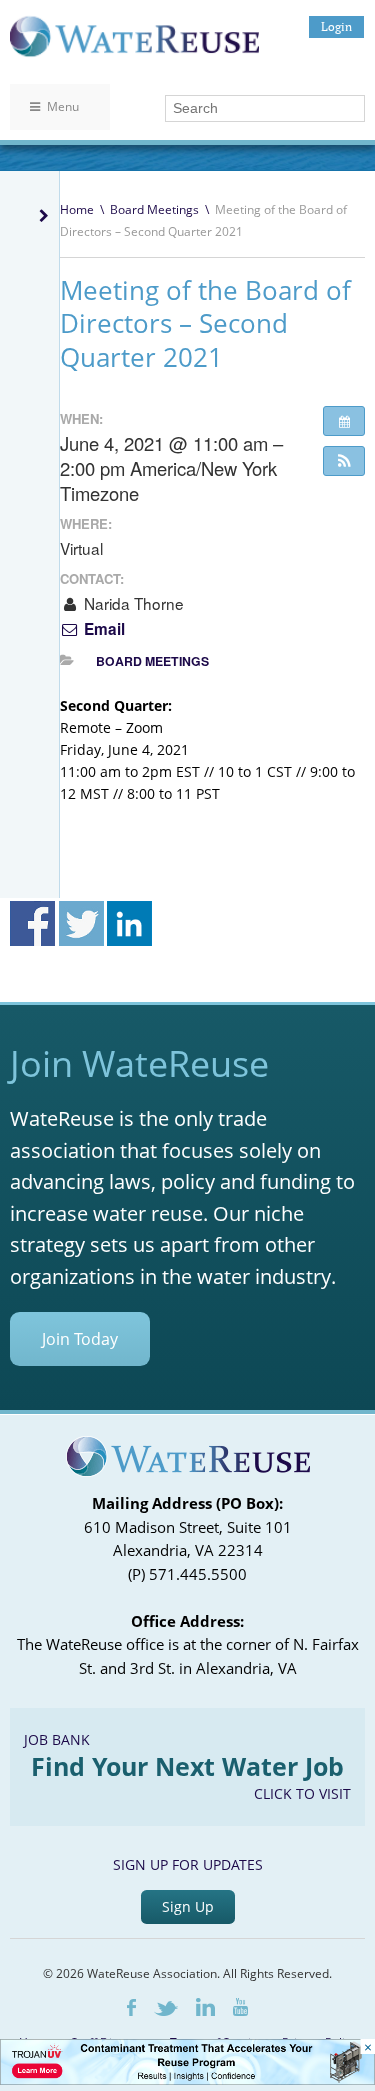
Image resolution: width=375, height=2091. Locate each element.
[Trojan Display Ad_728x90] (187, 2079)
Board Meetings (154, 209)
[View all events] (344, 421)
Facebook (131, 2007)
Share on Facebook (32, 923)
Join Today (80, 1339)
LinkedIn (205, 2007)
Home (77, 209)
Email (102, 629)
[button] (344, 461)
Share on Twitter (81, 923)
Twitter (166, 2008)
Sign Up (188, 1906)
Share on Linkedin (129, 923)
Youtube (240, 2007)
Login (336, 26)
